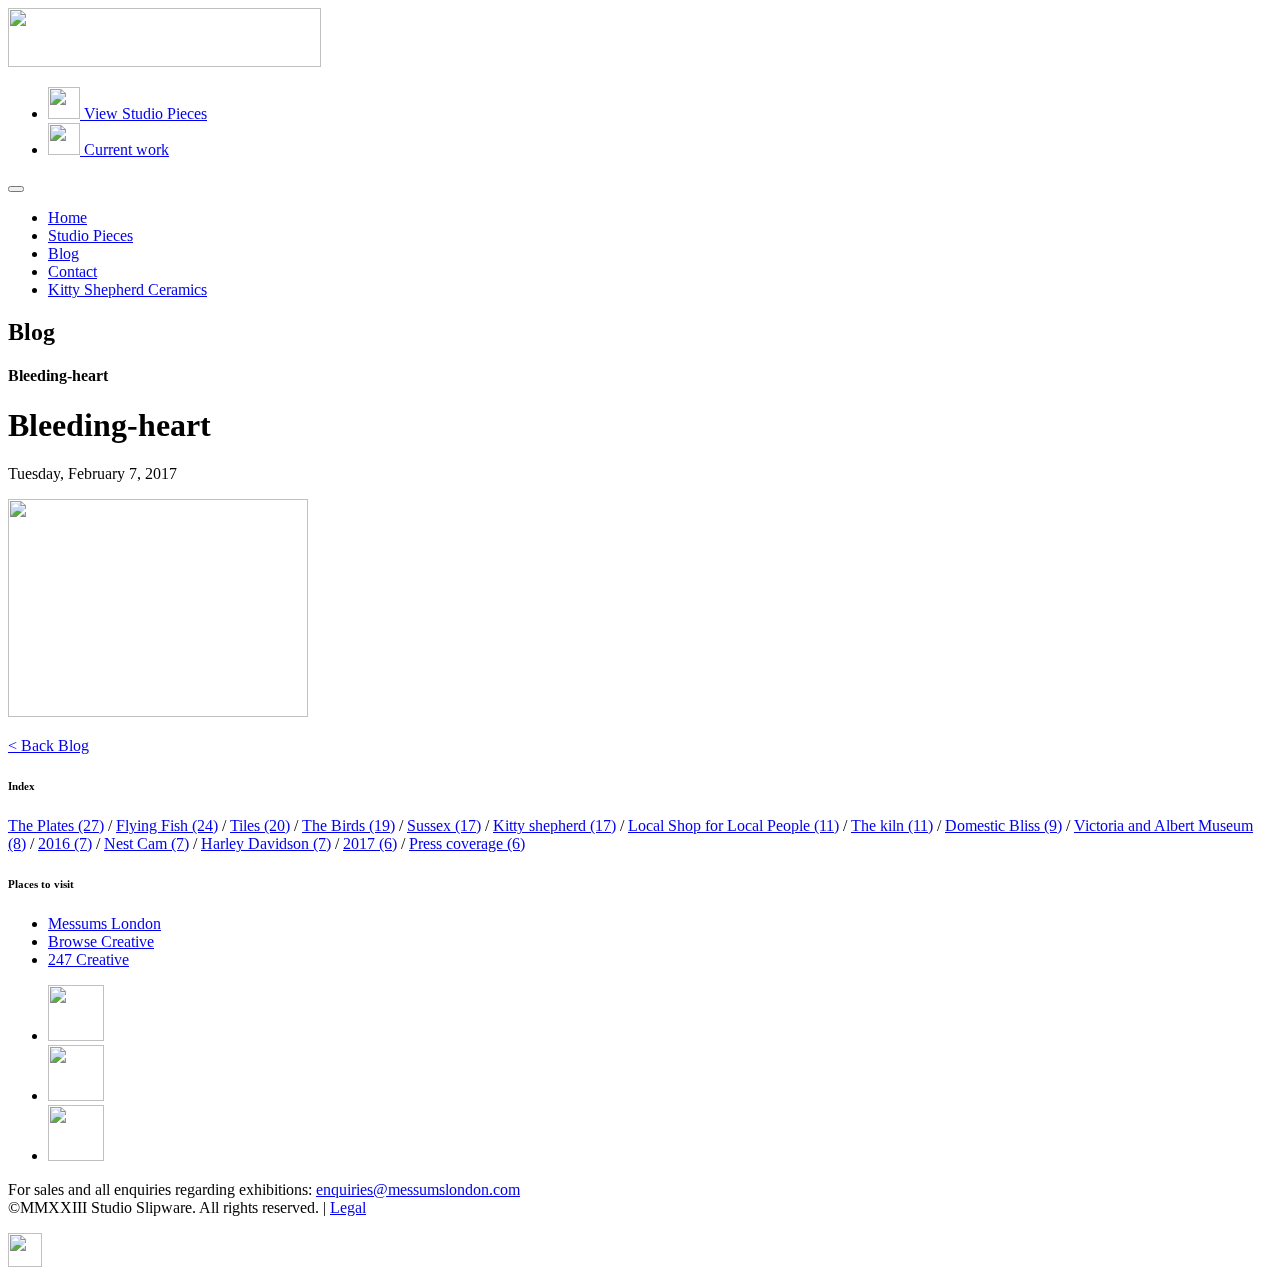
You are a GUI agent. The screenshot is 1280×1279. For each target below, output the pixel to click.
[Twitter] (76, 1095)
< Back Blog (48, 745)
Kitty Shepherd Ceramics (127, 289)
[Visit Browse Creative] (25, 1261)
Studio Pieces (90, 235)
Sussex (444, 825)
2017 (370, 843)
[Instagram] (76, 1155)
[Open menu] (16, 189)
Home (67, 217)
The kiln (892, 825)
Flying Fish (167, 825)
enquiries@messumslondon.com (418, 1189)
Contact (72, 271)
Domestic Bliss (1003, 825)
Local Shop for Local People (733, 825)
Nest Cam (146, 843)
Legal (348, 1207)
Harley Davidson (266, 843)
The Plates (56, 825)
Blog (63, 253)
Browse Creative (101, 941)
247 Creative (88, 959)
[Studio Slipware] (164, 61)
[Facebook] (76, 1035)
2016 (65, 843)
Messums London (104, 923)
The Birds (348, 825)
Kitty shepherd (554, 825)
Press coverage (467, 843)
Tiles (260, 825)
